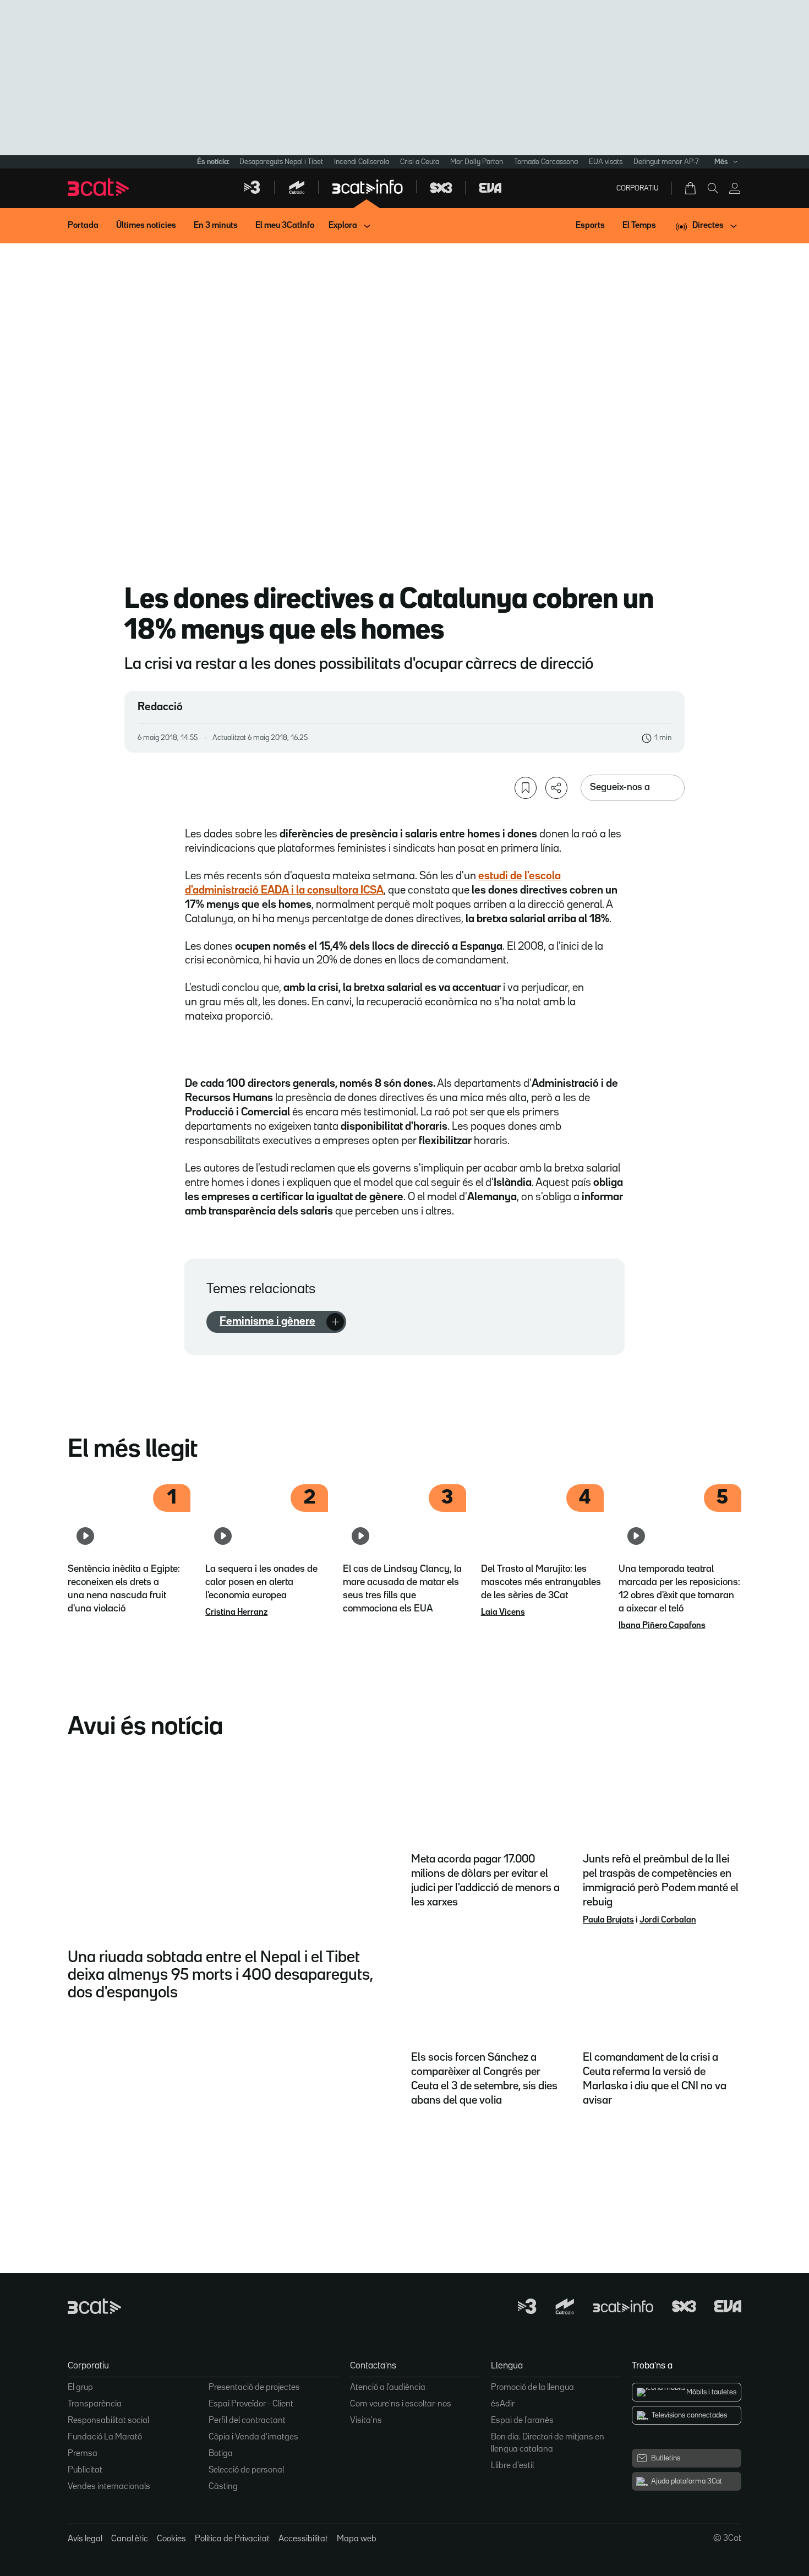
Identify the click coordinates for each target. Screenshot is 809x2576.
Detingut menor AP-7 (666, 162)
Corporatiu (638, 188)
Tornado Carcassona (546, 162)
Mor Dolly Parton (477, 162)
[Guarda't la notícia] (526, 788)
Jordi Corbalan (668, 1920)
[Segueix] (335, 1322)
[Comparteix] (556, 788)
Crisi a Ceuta (420, 162)
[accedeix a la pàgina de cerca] (713, 188)
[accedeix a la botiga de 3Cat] (691, 188)
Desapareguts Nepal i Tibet (281, 162)
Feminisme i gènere (267, 1321)
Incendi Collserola (362, 162)
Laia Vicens (503, 1613)
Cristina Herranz (236, 1613)
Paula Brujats (608, 1920)
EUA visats (606, 162)
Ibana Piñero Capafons (662, 1626)
